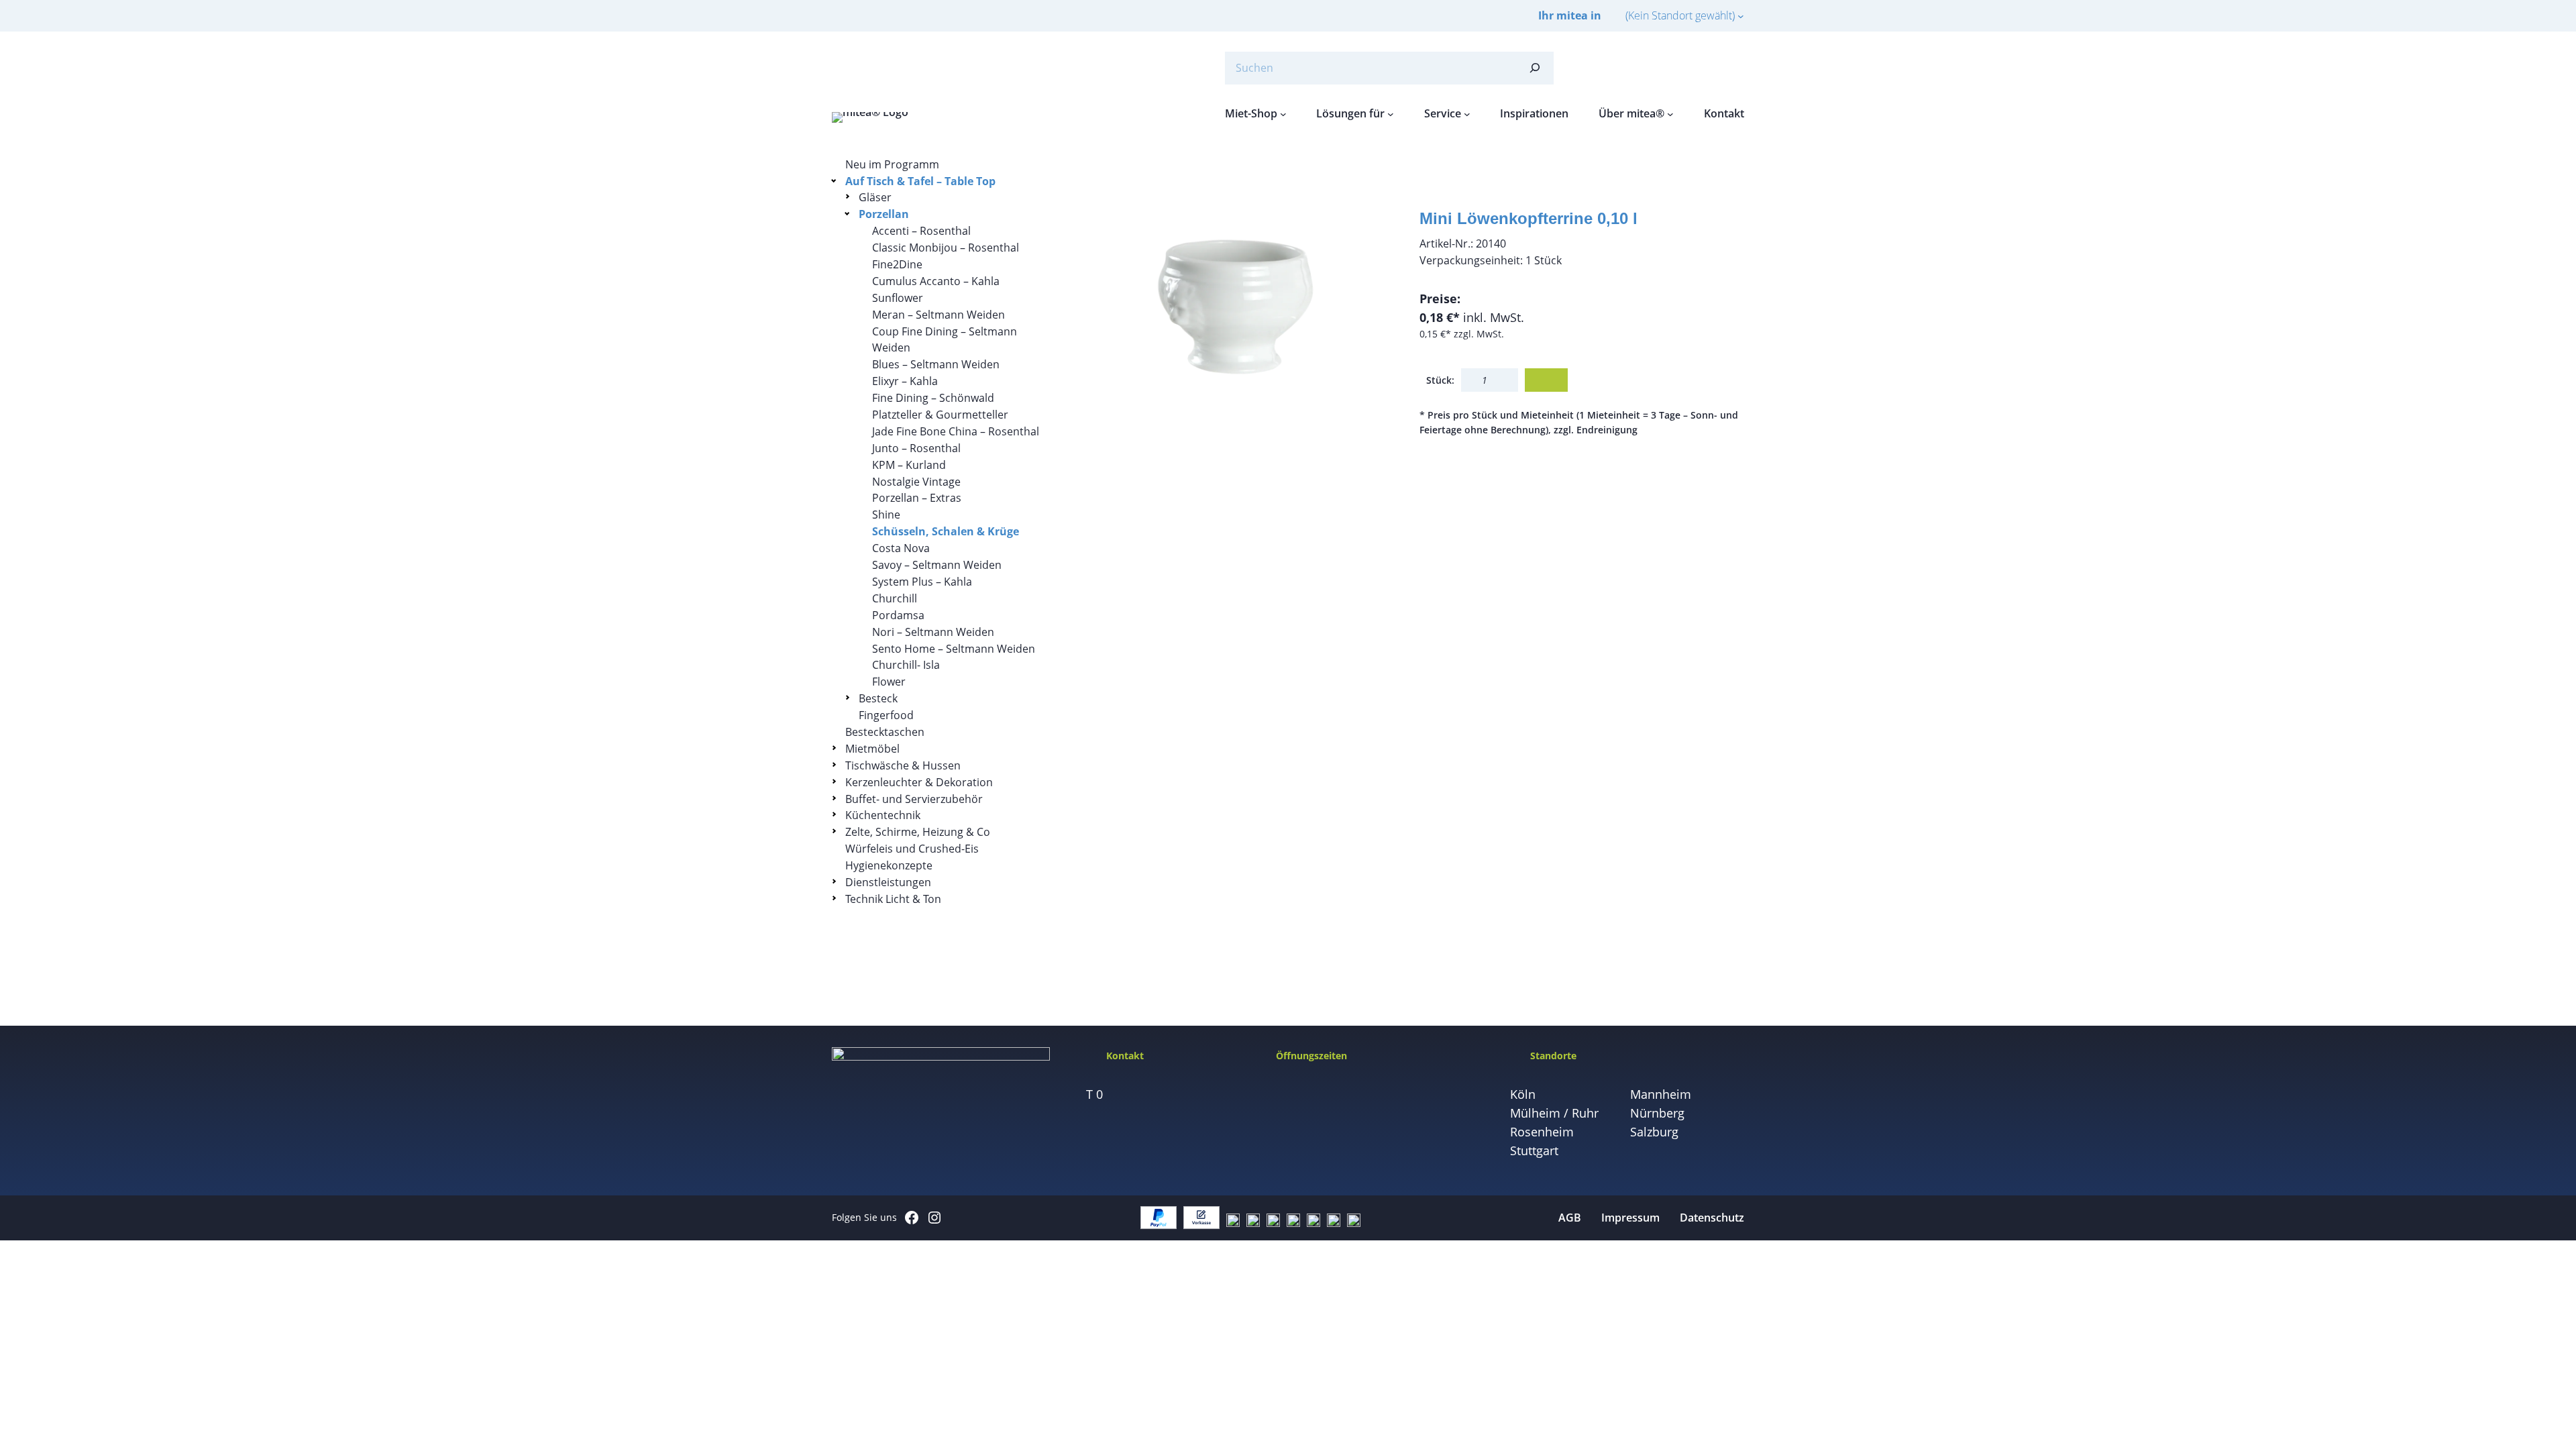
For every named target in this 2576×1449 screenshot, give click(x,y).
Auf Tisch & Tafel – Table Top (920, 181)
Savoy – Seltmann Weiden (937, 565)
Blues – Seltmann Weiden (936, 364)
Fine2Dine (897, 264)
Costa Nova (901, 548)
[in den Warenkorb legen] (1546, 380)
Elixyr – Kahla (905, 381)
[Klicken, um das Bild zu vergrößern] (1238, 319)
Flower (889, 682)
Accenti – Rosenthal (921, 231)
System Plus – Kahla (922, 582)
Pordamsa (898, 615)
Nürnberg (1657, 1113)
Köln (1523, 1094)
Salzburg (1654, 1132)
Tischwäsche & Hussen (903, 765)
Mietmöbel (872, 749)
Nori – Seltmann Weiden (933, 632)
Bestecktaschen (885, 732)
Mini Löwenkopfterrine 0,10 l (1528, 218)
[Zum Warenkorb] (1704, 68)
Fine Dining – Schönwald (933, 398)
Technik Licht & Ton (893, 899)
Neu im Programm (892, 164)
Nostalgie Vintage (916, 482)
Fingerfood (886, 715)
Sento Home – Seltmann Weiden (954, 649)
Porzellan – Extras (917, 498)
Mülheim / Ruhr (1554, 1113)
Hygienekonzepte (889, 865)
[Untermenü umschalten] (836, 180)
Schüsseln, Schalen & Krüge (946, 531)
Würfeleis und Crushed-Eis (912, 849)
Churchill (895, 598)
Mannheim (1661, 1094)
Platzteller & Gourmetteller (940, 415)
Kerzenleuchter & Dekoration (919, 782)
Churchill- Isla (906, 665)
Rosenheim (1542, 1132)
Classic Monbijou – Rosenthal (946, 248)
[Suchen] (1535, 68)
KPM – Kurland (909, 465)
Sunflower (898, 298)
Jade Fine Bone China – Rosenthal (956, 431)
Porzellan (884, 214)
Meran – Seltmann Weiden (938, 315)
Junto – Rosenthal (916, 448)
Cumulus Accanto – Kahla (936, 281)
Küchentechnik (883, 815)
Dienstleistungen (888, 882)
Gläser (875, 197)
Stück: (1440, 380)
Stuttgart (1534, 1150)
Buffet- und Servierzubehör (914, 799)
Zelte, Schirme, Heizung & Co (918, 832)
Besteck (878, 698)
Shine (886, 515)
